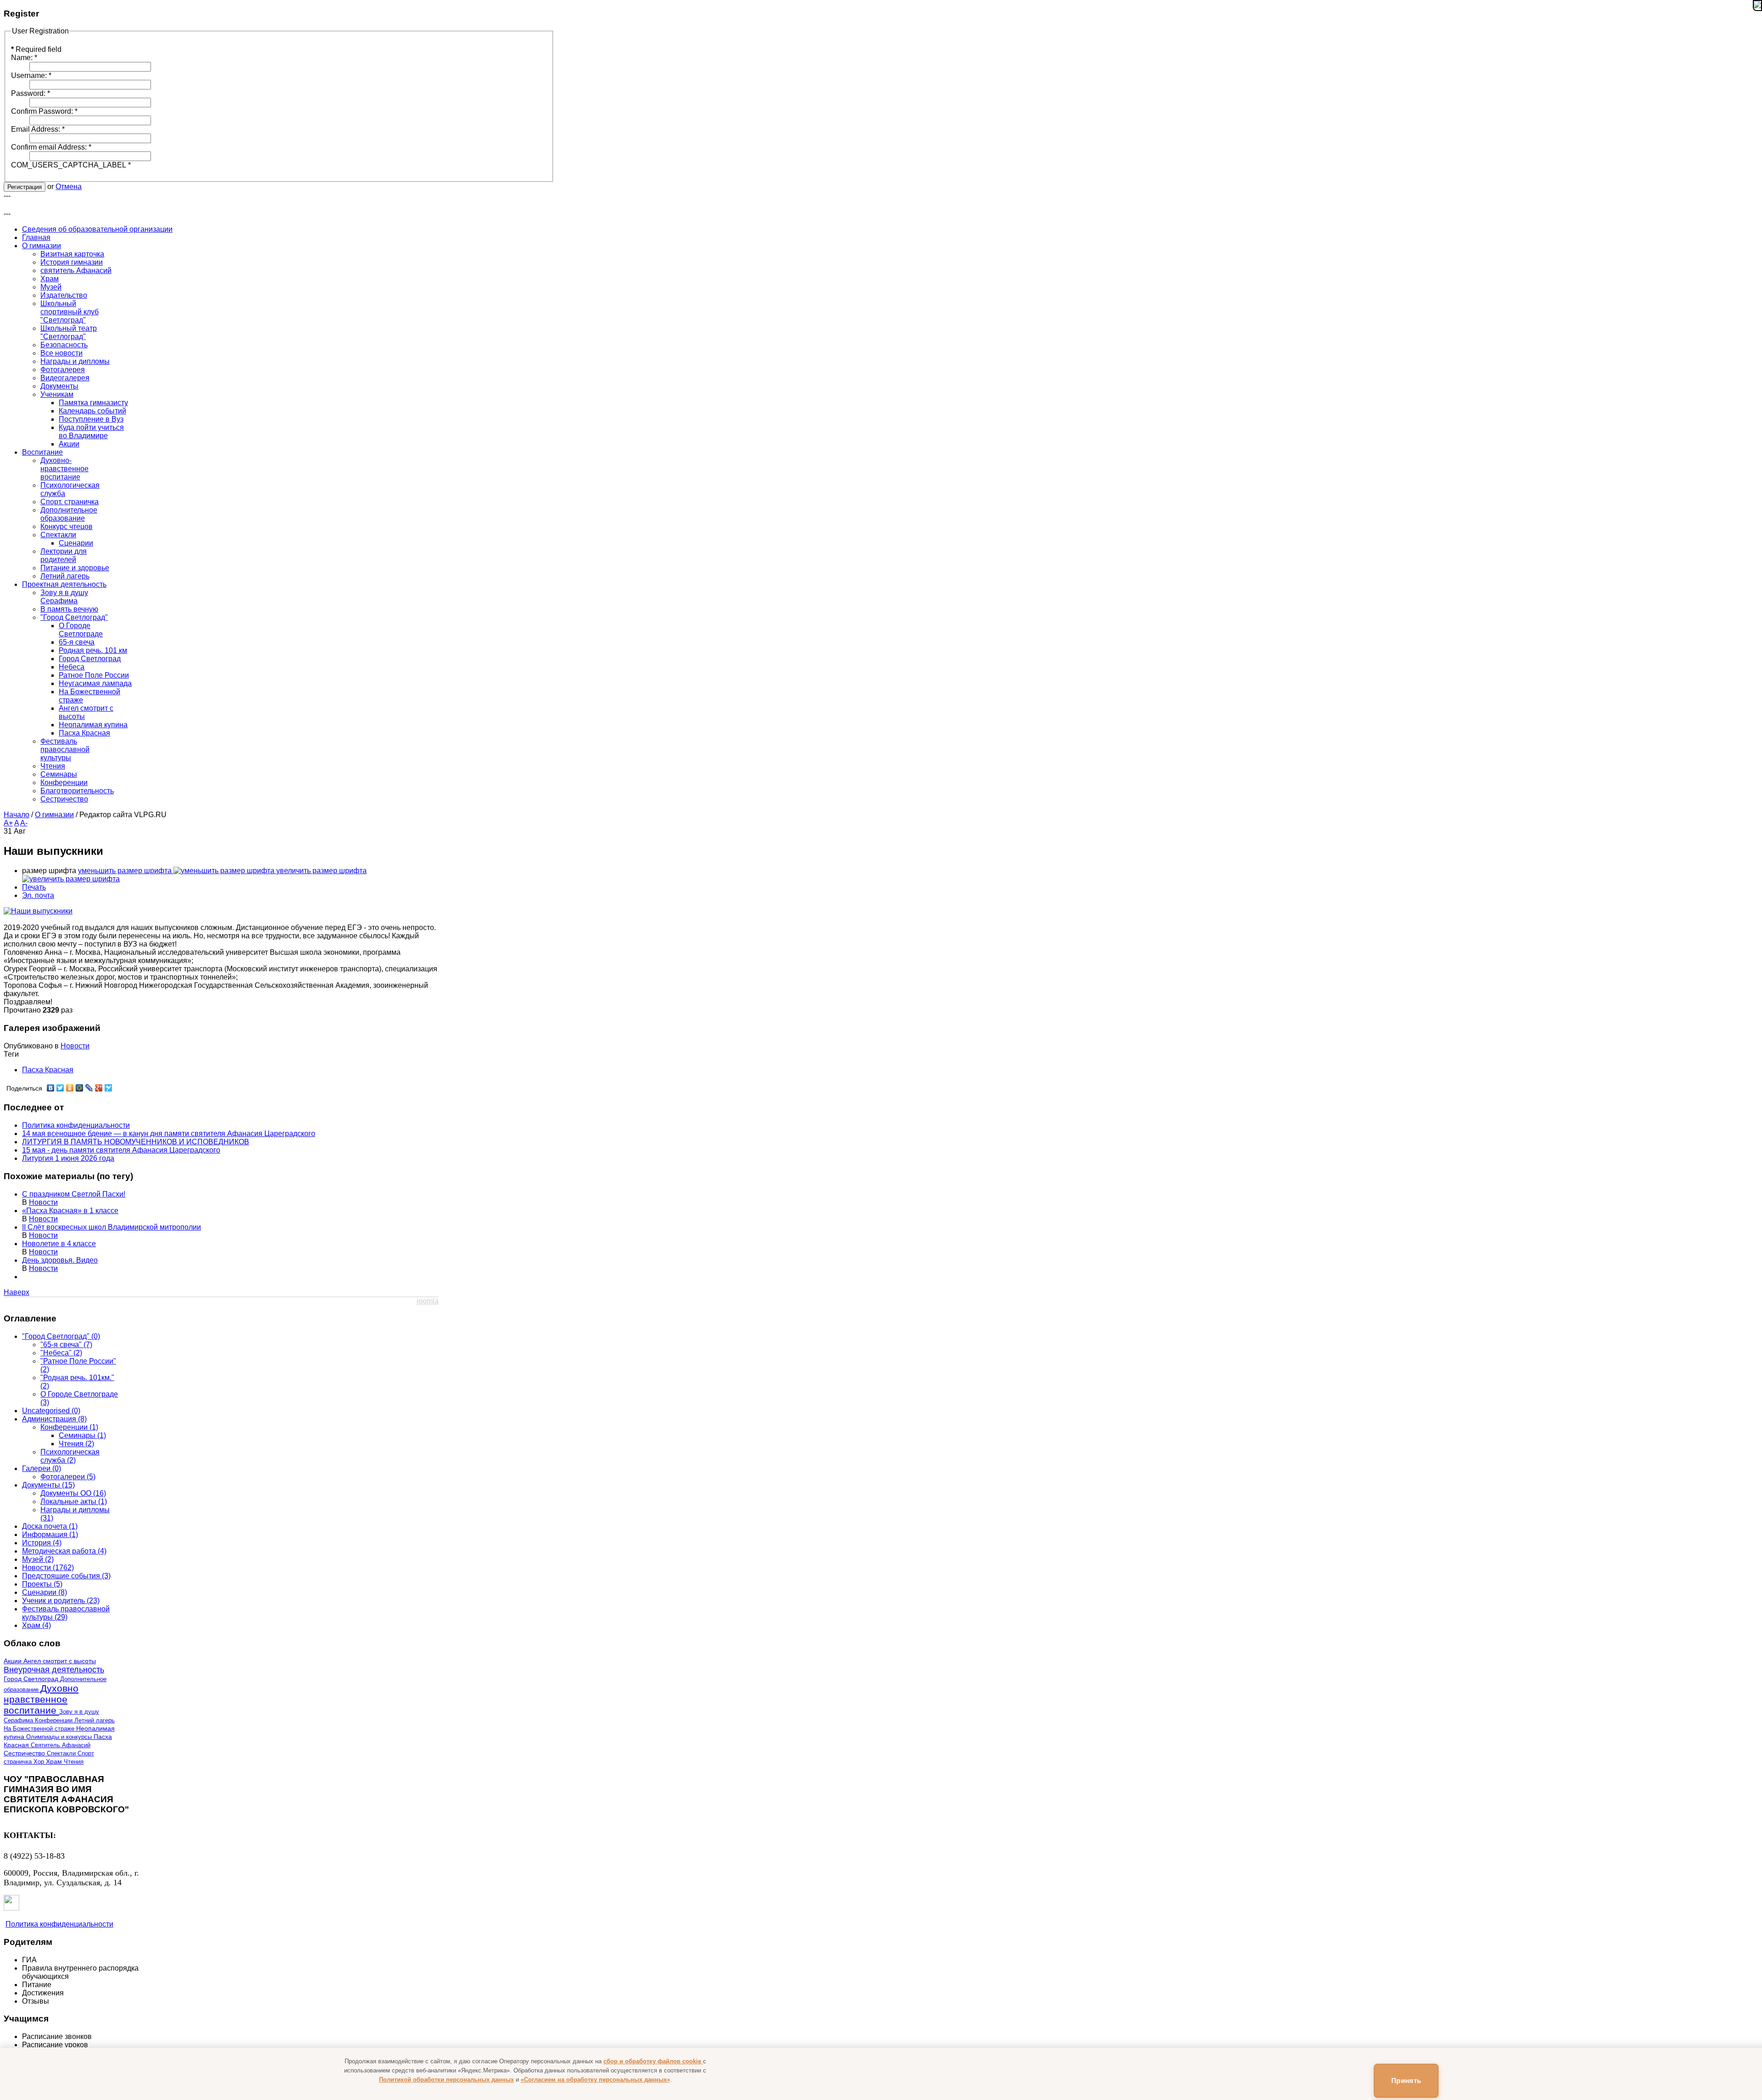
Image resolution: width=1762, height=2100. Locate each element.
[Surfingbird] (109, 1088)
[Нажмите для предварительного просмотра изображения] (38, 911)
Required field (36, 49)
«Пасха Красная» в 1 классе (70, 1211)
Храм (55, 1762)
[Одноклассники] (70, 1088)
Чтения (74, 1762)
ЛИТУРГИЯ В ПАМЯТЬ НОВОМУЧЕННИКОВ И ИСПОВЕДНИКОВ (136, 1142)
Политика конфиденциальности (76, 1125)
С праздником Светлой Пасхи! (74, 1194)
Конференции (55, 1720)
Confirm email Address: (51, 147)
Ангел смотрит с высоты (60, 1661)
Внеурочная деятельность (54, 1670)
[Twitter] (60, 1088)
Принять (1406, 2081)
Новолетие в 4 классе (59, 1244)
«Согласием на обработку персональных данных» (595, 2080)
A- (24, 823)
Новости (75, 1046)
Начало (17, 815)
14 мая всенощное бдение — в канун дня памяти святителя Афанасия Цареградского (169, 1134)
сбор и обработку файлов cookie (653, 2061)
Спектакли (62, 1753)
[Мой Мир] (80, 1088)
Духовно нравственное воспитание (41, 1699)
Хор (40, 1762)
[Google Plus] (99, 1088)
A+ (8, 823)
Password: (31, 93)
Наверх (17, 1292)
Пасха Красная (48, 1070)
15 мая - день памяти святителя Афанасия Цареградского (121, 1150)
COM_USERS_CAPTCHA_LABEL (71, 165)
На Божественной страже (40, 1729)
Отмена (69, 187)
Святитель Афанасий (61, 1745)
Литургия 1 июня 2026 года (68, 1158)
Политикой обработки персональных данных (446, 2080)
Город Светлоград (32, 1679)
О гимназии (54, 815)
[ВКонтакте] (51, 1088)
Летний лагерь (95, 1720)
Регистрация (25, 187)
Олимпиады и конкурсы (60, 1737)
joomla (428, 1301)
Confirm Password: (44, 111)
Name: (24, 58)
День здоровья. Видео (60, 1260)
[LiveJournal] (89, 1088)
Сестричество (25, 1753)
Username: (31, 75)
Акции (14, 1661)
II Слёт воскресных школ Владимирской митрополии (112, 1227)
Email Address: (38, 129)
